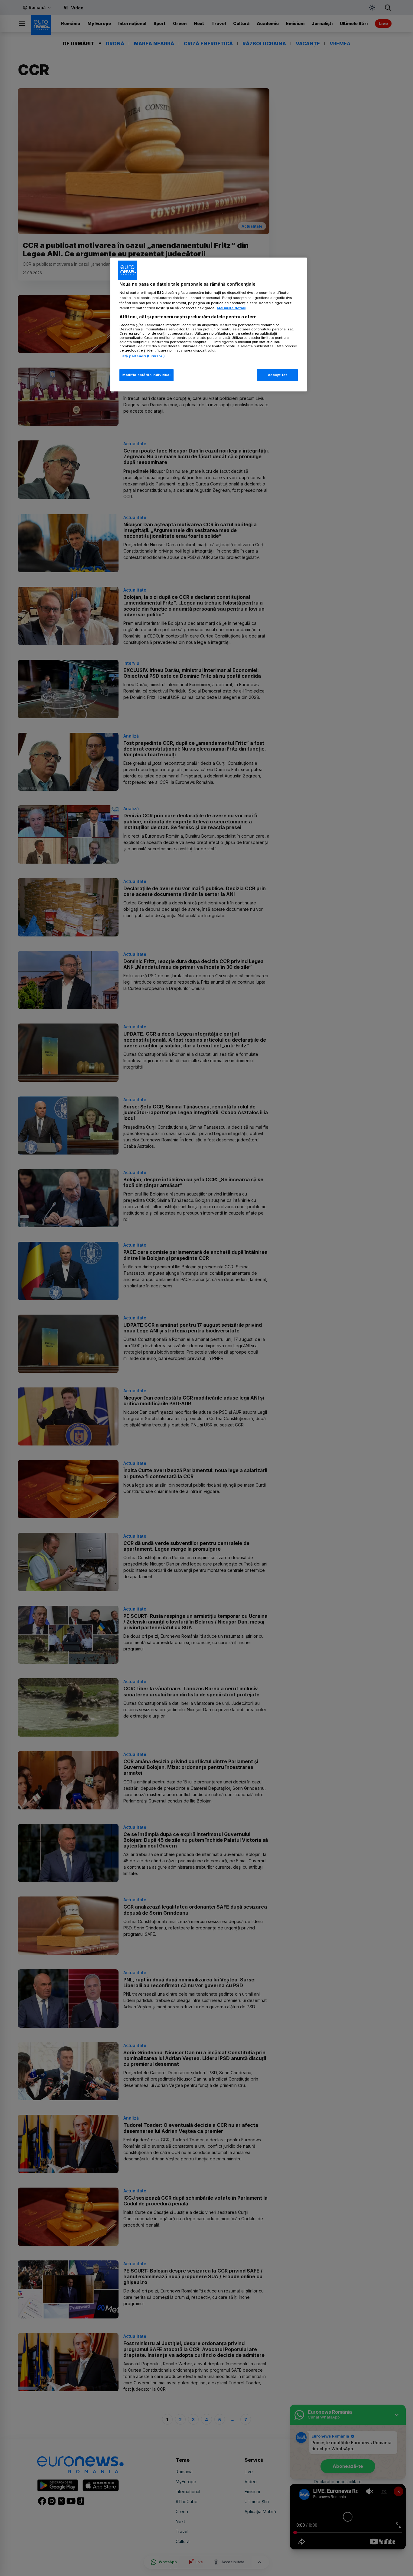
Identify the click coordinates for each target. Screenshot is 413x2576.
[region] (209, 324)
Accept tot (278, 375)
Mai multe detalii (231, 308)
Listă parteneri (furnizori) (142, 356)
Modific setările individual (146, 375)
